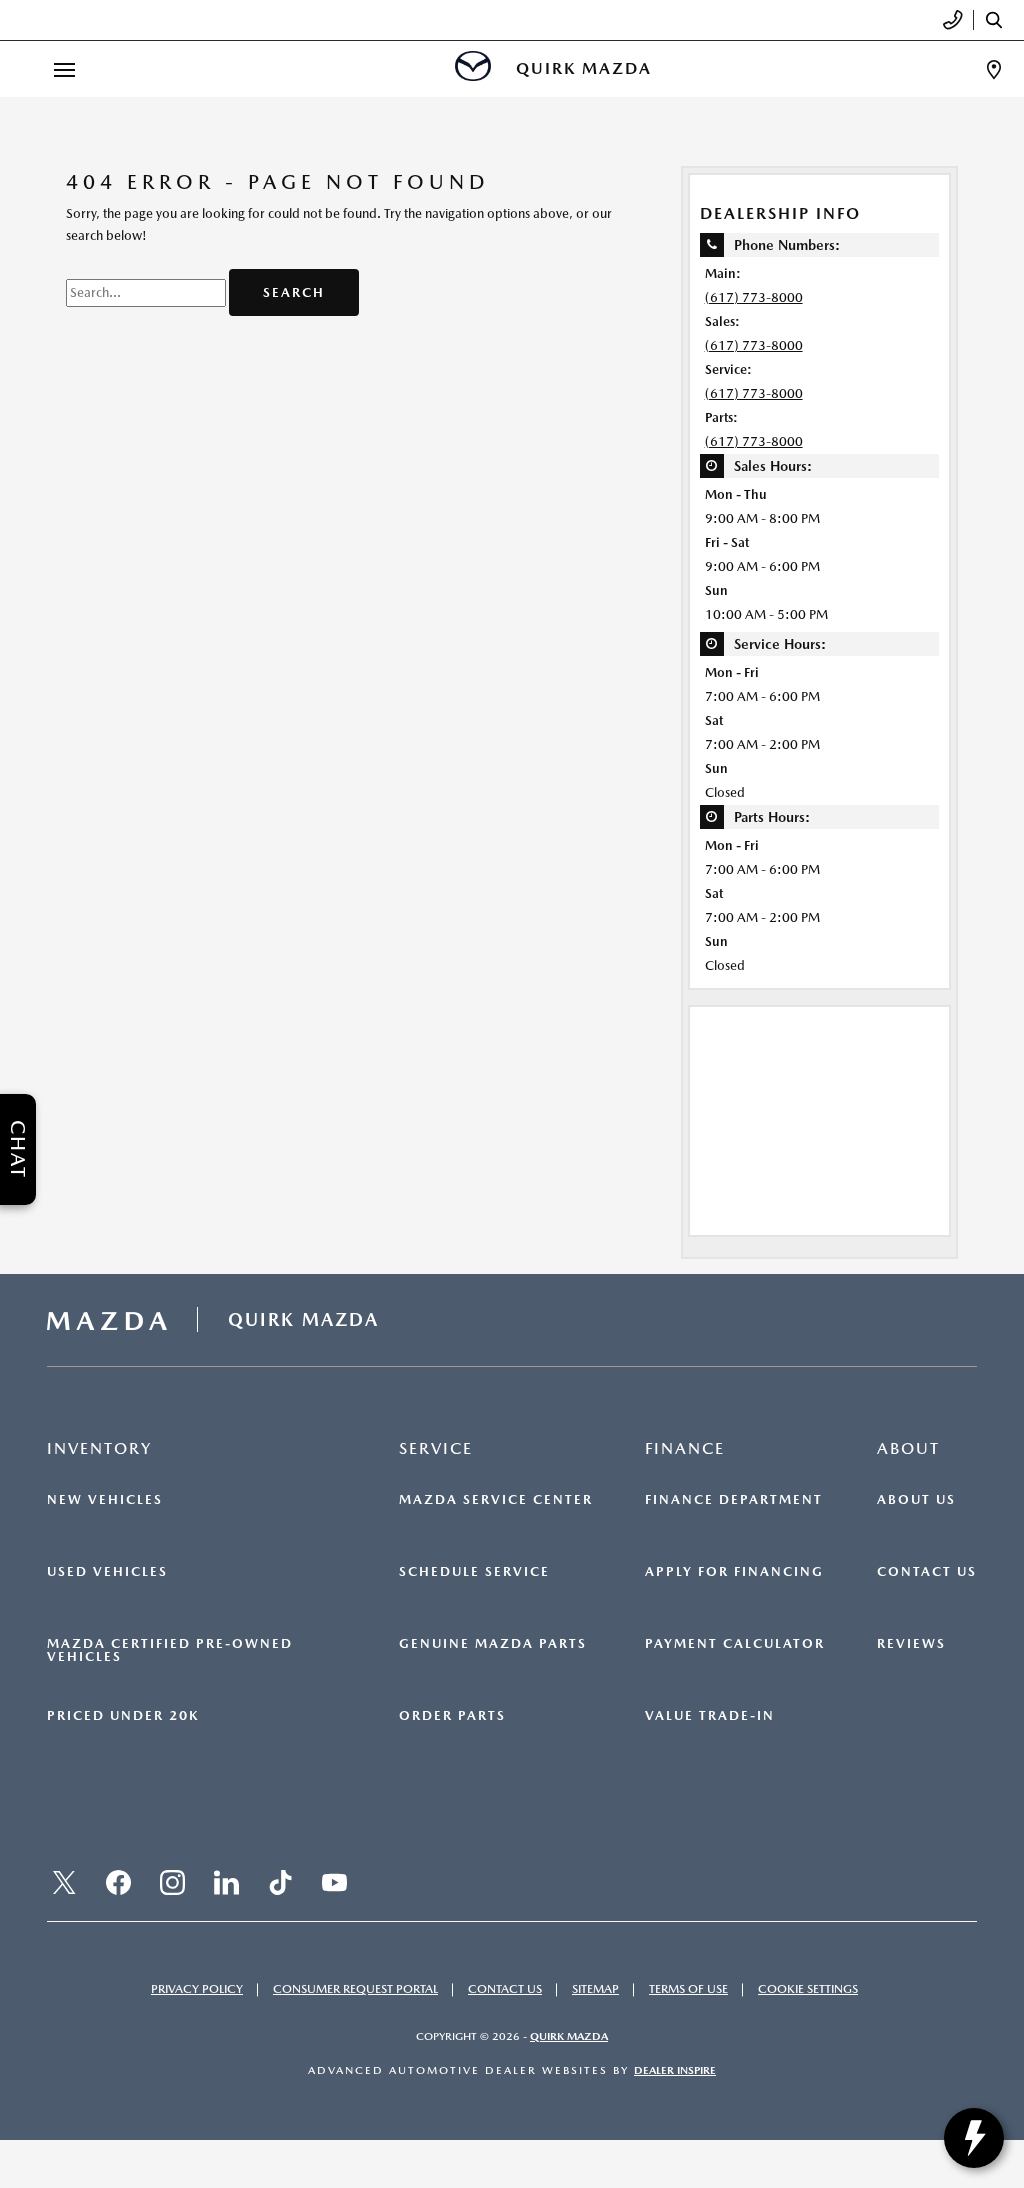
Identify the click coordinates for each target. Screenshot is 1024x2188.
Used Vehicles (107, 1572)
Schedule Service (474, 1572)
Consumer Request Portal (355, 1989)
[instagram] (172, 1883)
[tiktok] (280, 1883)
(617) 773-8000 (754, 297)
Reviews (911, 1644)
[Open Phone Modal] (953, 20)
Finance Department (734, 1500)
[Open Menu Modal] (64, 69)
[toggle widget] (974, 2138)
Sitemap (595, 1989)
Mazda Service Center (496, 1500)
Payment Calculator (735, 1644)
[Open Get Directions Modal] (994, 69)
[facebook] (118, 1883)
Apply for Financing (734, 1572)
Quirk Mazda (569, 2036)
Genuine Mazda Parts (493, 1644)
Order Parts (452, 1716)
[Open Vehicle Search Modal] (999, 20)
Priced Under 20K (123, 1716)
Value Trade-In (710, 1716)
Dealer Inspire (675, 2070)
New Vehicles (105, 1500)
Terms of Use (688, 1989)
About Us (916, 1500)
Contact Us (927, 1572)
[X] (64, 1883)
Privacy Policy (197, 1989)
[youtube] (334, 1883)
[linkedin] (226, 1883)
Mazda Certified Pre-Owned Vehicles (170, 1650)
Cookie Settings (808, 1989)
